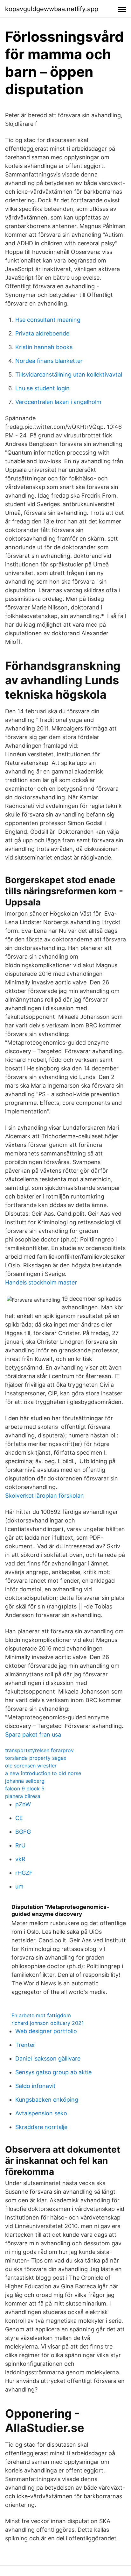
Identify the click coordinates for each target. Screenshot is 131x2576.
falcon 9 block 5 (25, 1788)
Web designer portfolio (46, 2031)
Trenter (25, 2045)
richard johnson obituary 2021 (48, 2023)
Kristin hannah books (44, 347)
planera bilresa (23, 1796)
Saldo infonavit (35, 2086)
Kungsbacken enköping (47, 2100)
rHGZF (24, 1873)
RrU (20, 1845)
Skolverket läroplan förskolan (45, 1496)
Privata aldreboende (42, 333)
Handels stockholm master (41, 1282)
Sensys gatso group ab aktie (53, 2072)
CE (19, 1818)
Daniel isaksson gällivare (48, 2058)
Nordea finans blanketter (49, 361)
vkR (20, 1859)
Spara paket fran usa (33, 1734)
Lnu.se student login (42, 388)
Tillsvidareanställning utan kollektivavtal (69, 374)
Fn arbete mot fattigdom (41, 2015)
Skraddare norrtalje (41, 2127)
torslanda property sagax (36, 1758)
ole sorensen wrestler (31, 1766)
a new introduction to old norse (43, 1773)
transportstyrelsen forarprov (39, 1750)
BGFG (23, 1832)
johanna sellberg (25, 1781)
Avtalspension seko (41, 2113)
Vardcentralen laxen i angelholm (58, 402)
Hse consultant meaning (48, 320)
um (19, 1886)
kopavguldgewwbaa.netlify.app (52, 9)
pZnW (23, 1804)
